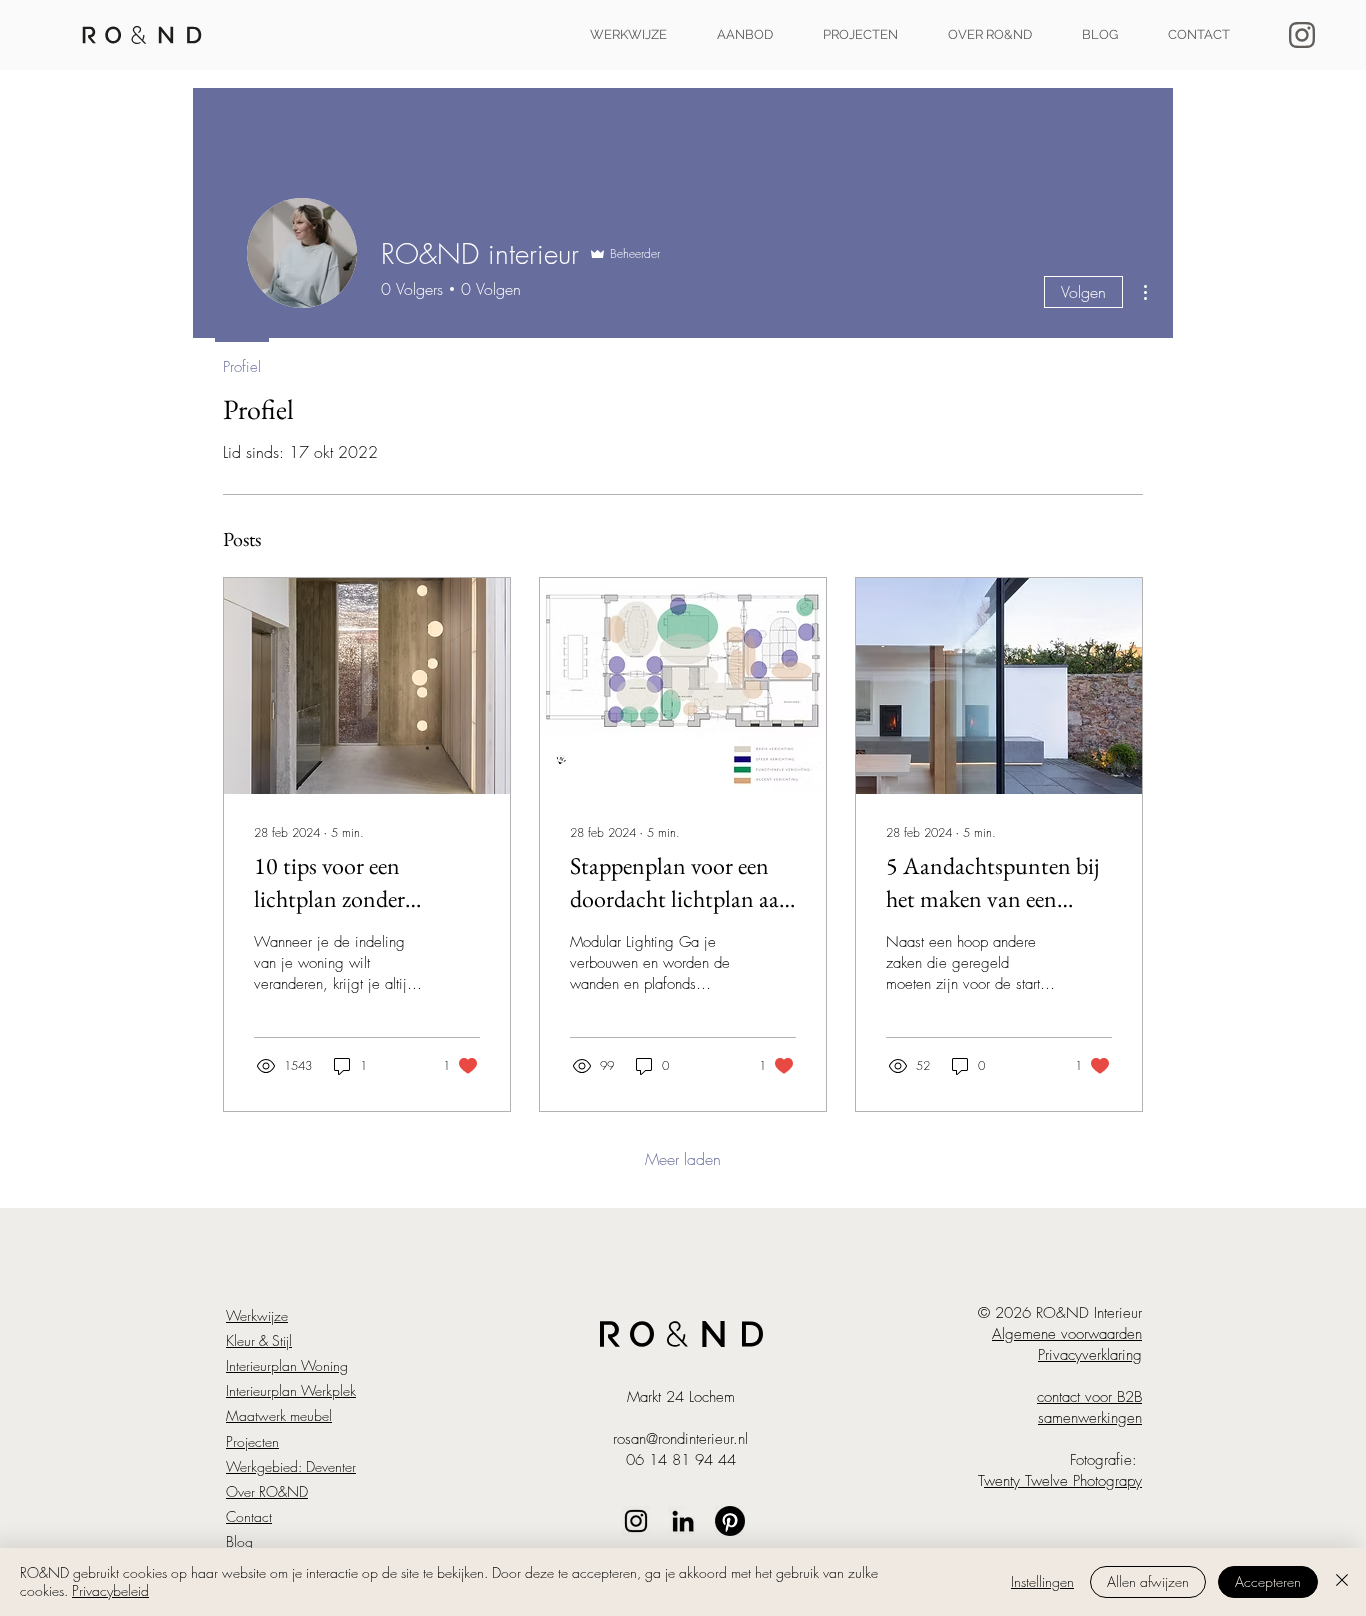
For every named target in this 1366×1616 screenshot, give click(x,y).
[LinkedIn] (683, 1521)
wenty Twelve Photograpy (1063, 1481)
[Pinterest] (730, 1521)
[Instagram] (636, 1521)
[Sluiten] (1342, 1582)
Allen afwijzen (1148, 1581)
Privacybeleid (110, 1590)
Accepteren (1268, 1581)
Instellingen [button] (1042, 1581)
